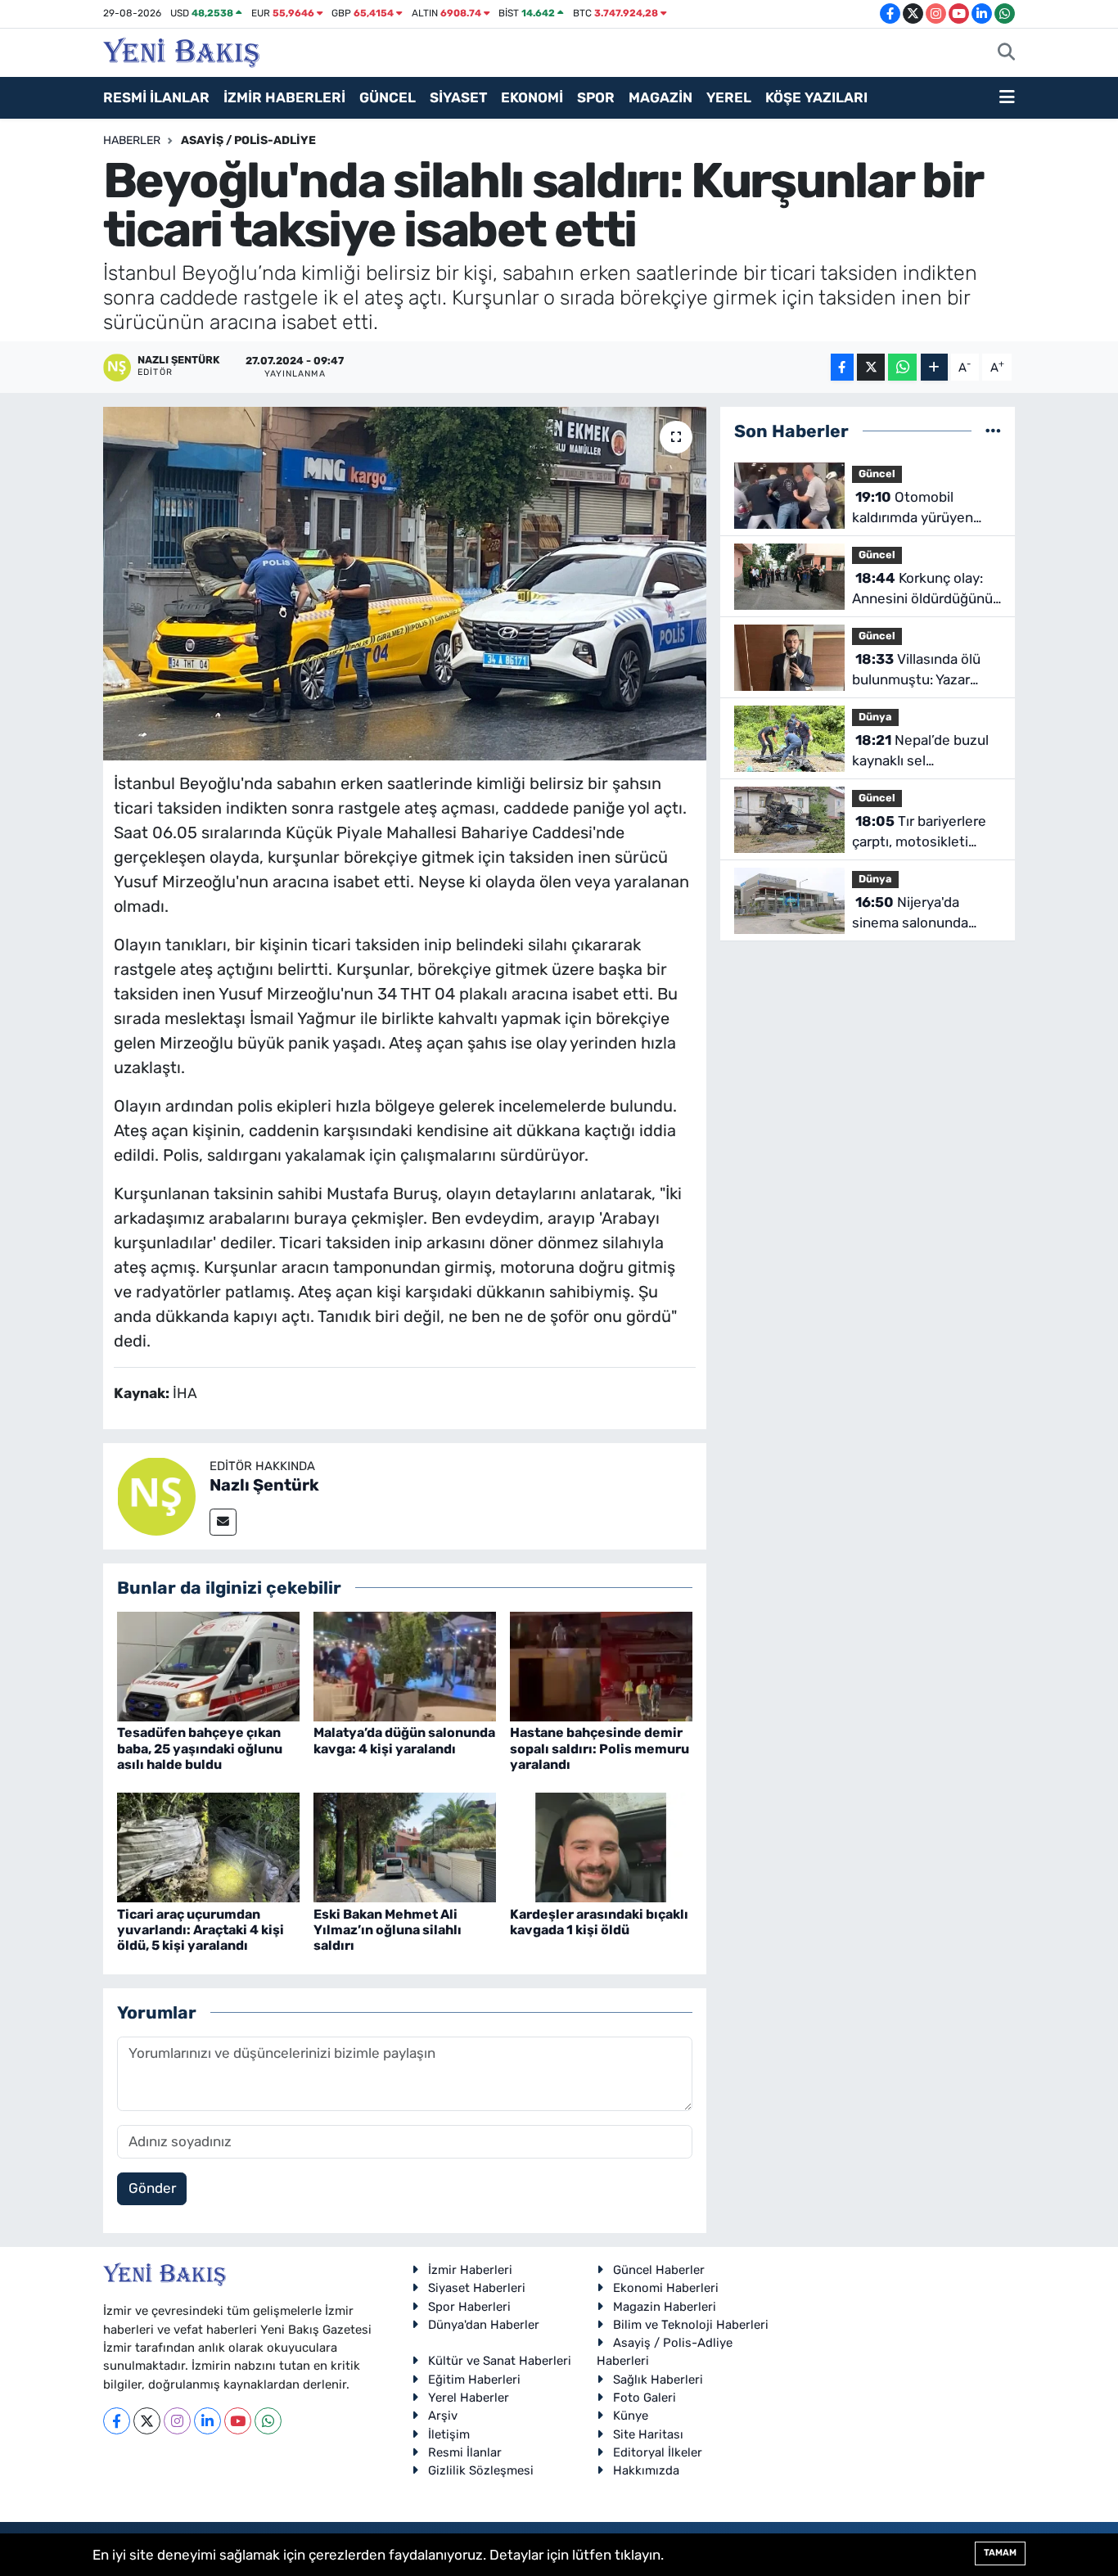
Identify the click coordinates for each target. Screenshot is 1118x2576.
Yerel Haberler (469, 2398)
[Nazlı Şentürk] (156, 1495)
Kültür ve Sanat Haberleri (500, 2361)
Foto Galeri (645, 2398)
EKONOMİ (532, 97)
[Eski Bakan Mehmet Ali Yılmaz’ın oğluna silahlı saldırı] (405, 1847)
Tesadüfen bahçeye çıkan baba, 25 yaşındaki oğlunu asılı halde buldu (200, 1748)
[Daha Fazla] (934, 367)
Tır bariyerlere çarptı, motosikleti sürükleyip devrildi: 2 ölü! (919, 833)
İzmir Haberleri (470, 2270)
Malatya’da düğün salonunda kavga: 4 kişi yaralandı (404, 1740)
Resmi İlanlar (465, 2452)
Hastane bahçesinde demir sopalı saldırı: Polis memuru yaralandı (600, 1748)
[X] (147, 2421)
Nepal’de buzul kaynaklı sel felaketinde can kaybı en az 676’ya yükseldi (920, 752)
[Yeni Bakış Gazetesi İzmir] (181, 51)
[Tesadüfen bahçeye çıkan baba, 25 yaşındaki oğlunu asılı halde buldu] (208, 1666)
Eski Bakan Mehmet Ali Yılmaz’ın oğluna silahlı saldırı (388, 1930)
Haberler (132, 140)
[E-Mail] (223, 1522)
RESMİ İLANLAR (156, 97)
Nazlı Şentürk (264, 1485)
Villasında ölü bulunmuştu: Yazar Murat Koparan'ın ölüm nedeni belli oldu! (923, 671)
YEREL (729, 97)
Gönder (152, 2188)
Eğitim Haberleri (474, 2380)
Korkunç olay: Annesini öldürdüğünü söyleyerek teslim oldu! (926, 590)
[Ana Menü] (1007, 98)
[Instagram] (177, 2421)
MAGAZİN (660, 97)
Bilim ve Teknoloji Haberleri (691, 2325)
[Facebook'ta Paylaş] (842, 367)
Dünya (875, 717)
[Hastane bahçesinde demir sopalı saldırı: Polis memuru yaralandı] (601, 1666)
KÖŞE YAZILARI (816, 97)
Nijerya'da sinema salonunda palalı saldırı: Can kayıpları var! (910, 914)
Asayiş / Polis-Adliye (248, 140)
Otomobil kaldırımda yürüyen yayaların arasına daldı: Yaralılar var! (923, 509)
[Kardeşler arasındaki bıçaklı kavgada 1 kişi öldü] (601, 1847)
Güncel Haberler (659, 2270)
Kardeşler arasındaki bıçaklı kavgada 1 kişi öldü (599, 1922)
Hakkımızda (646, 2470)
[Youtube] (238, 2421)
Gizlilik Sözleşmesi (481, 2470)
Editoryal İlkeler (658, 2452)
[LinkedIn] (207, 2421)
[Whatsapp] (268, 2421)
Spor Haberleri (469, 2307)
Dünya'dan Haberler (484, 2325)
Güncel (877, 474)
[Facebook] (117, 2421)
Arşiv (443, 2416)
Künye (631, 2416)
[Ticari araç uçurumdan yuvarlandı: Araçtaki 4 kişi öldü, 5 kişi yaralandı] (208, 1847)
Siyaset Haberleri (477, 2288)
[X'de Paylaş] (871, 367)
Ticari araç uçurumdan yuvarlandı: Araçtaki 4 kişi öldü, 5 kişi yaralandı (201, 1930)
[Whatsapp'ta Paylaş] (902, 367)
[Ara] (1006, 53)
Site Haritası (648, 2434)
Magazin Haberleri (665, 2307)
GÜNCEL (388, 97)
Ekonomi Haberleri (666, 2288)
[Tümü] (993, 431)
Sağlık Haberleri (658, 2380)
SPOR (596, 97)
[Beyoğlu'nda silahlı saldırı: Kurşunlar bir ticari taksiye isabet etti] (405, 584)
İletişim (449, 2434)
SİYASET (458, 97)
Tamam (1000, 2553)
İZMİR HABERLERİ (284, 97)
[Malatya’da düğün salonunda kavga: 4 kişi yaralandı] (405, 1666)
